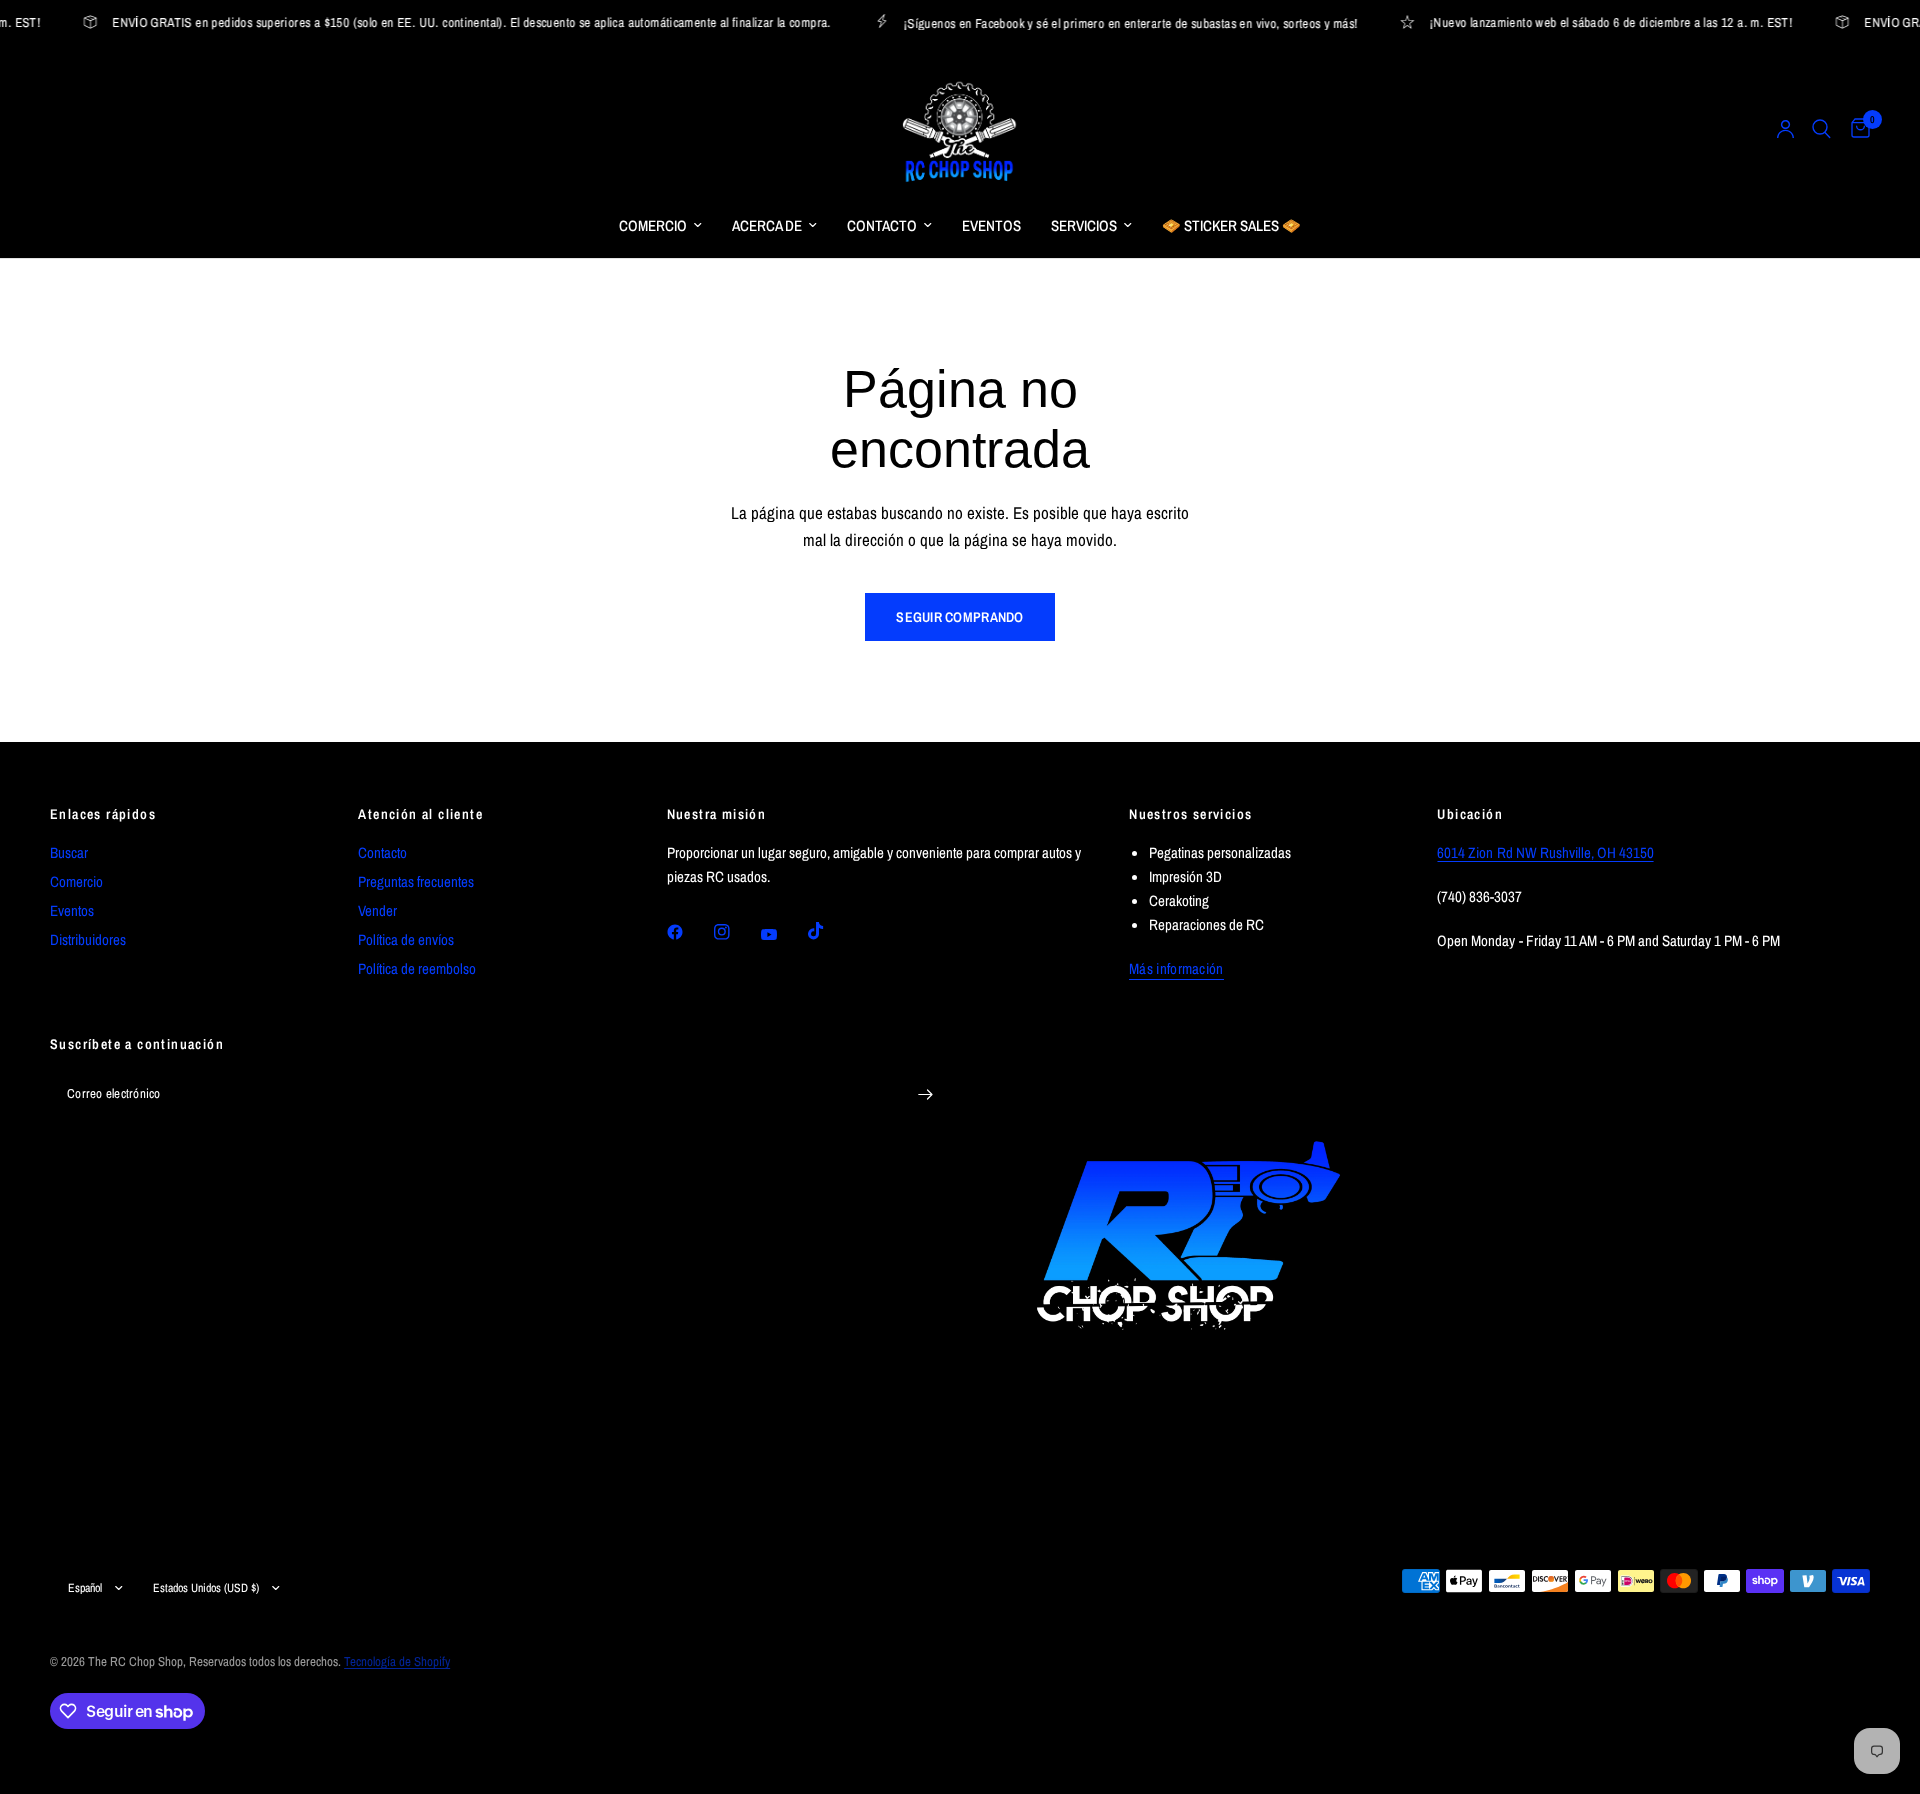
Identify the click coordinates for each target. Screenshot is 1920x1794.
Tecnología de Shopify (397, 1661)
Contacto (382, 852)
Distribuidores (88, 939)
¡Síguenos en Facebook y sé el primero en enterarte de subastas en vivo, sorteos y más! (1115, 22)
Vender (377, 910)
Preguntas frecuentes (416, 881)
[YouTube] (783, 934)
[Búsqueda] (1821, 129)
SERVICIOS (1084, 225)
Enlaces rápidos (103, 814)
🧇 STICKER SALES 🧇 (1231, 225)
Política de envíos (406, 939)
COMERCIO (653, 225)
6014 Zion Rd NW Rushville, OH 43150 (1545, 852)
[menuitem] (660, 226)
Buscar (69, 852)
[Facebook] (689, 932)
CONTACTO (882, 225)
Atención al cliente (420, 814)
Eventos (72, 910)
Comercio (76, 881)
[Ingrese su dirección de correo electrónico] (925, 1095)
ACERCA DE (767, 225)
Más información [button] (1176, 968)
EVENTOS (991, 225)
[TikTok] (830, 931)
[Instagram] (736, 932)
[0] (1855, 129)
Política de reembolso (417, 968)
